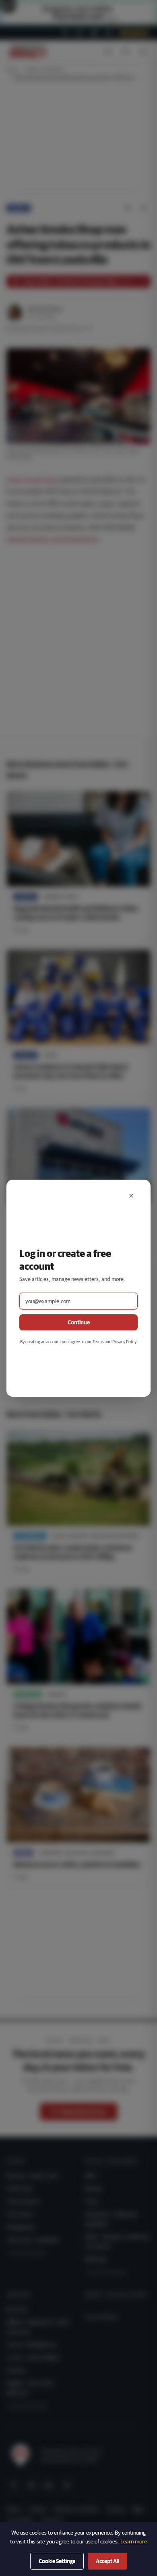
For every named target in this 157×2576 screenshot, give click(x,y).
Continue (79, 1322)
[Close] (131, 1196)
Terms (98, 1341)
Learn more (134, 2541)
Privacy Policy (124, 1341)
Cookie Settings (57, 2561)
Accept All (107, 2561)
